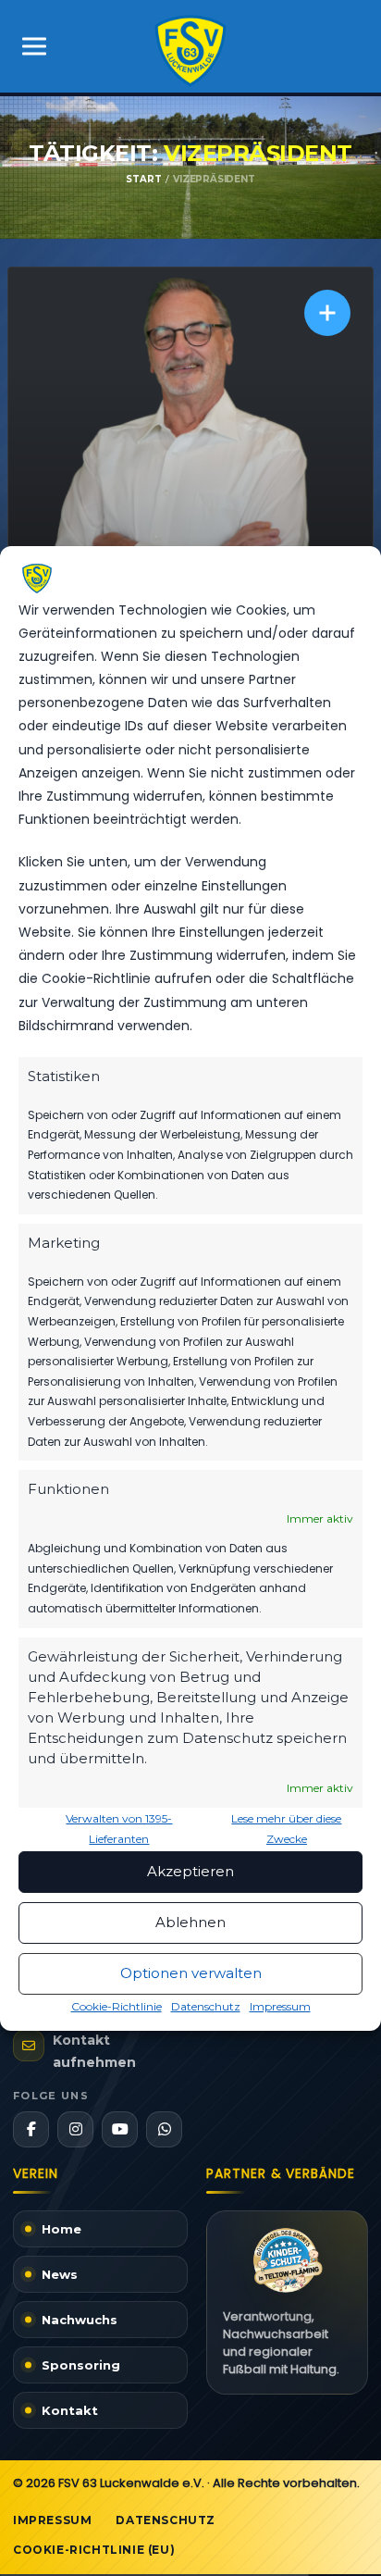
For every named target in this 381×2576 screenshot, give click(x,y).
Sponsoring (81, 2365)
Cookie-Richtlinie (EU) (94, 2550)
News (60, 2274)
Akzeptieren (190, 1871)
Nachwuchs (80, 2320)
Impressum (280, 2006)
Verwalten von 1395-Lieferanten (119, 1829)
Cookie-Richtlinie (117, 2006)
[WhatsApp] (164, 2129)
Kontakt (70, 2410)
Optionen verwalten (191, 1973)
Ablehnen (190, 1922)
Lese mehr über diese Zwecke (286, 1829)
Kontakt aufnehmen (94, 2051)
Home (61, 2229)
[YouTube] (120, 2129)
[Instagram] (75, 2129)
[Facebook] (31, 2129)
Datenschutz (206, 2006)
